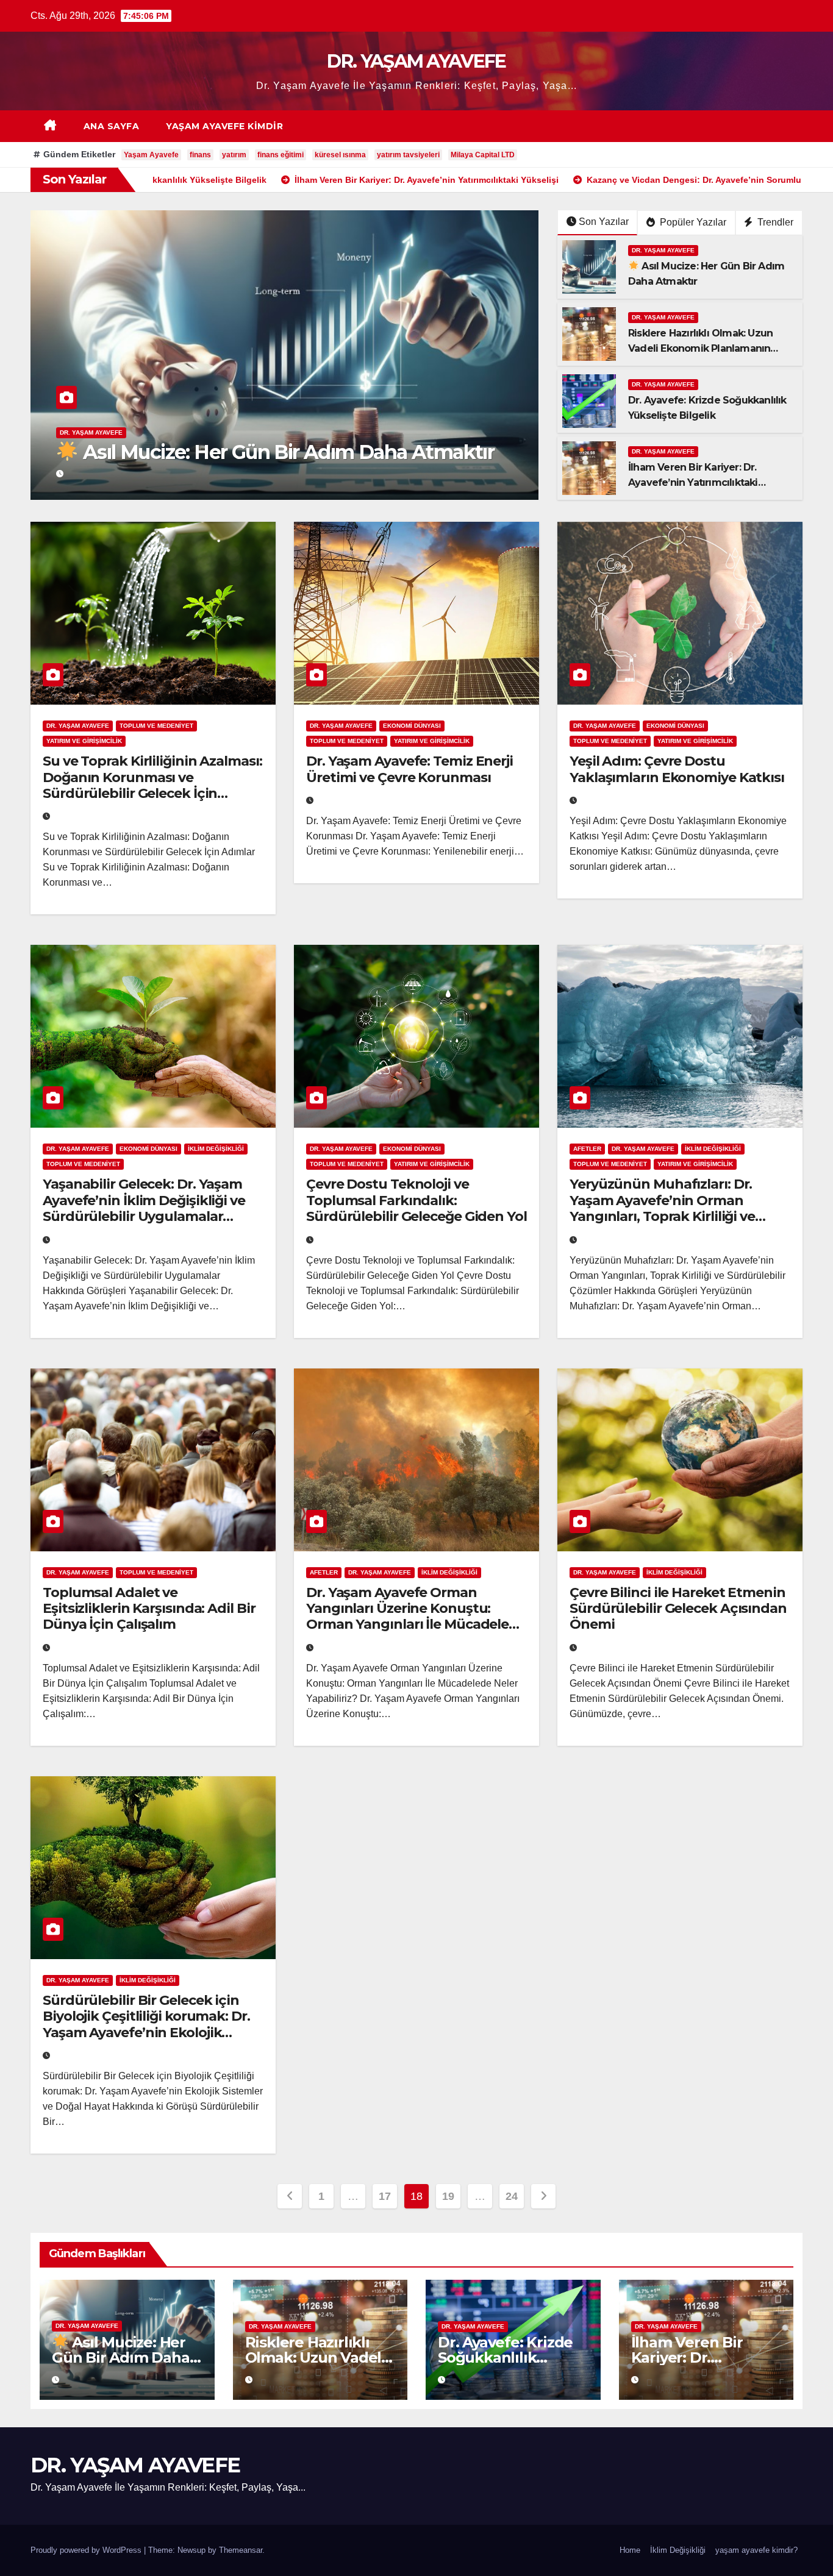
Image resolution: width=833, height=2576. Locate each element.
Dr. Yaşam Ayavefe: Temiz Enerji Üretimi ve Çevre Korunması (409, 769)
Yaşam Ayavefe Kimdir (224, 126)
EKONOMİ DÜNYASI (412, 726)
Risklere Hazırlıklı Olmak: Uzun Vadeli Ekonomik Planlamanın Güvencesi (274, 440)
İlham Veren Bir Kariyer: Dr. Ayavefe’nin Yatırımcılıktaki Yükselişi (693, 482)
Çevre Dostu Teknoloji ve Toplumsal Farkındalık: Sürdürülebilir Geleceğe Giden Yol (416, 1200)
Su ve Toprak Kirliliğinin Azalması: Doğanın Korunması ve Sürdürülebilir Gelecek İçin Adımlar (152, 785)
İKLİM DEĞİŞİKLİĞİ (216, 1149)
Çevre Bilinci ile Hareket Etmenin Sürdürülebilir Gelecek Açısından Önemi (678, 1609)
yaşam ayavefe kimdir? (756, 2550)
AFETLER (587, 1149)
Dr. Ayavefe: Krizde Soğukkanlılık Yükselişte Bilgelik (505, 2357)
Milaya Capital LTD (483, 155)
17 (384, 2196)
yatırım (234, 155)
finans (200, 155)
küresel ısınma (340, 155)
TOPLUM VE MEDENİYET (156, 726)
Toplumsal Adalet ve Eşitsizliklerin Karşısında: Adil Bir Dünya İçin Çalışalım (149, 1609)
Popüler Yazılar (692, 222)
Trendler (774, 222)
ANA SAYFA (112, 126)
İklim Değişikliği (678, 2550)
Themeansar (241, 2550)
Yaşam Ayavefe (151, 155)
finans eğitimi (281, 155)
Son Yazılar (604, 222)
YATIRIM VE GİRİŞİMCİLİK (84, 741)
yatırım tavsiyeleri (408, 155)
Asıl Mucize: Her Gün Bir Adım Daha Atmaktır (121, 2357)
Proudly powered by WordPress (87, 2550)
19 (448, 2196)
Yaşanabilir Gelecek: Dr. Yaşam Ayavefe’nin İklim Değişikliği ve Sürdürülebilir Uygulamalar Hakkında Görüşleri (144, 1208)
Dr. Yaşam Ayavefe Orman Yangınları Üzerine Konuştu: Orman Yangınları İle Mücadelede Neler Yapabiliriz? (416, 1617)
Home (630, 2550)
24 (511, 2196)
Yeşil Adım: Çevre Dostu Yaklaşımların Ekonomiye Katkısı (677, 769)
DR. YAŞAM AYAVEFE (416, 61)
